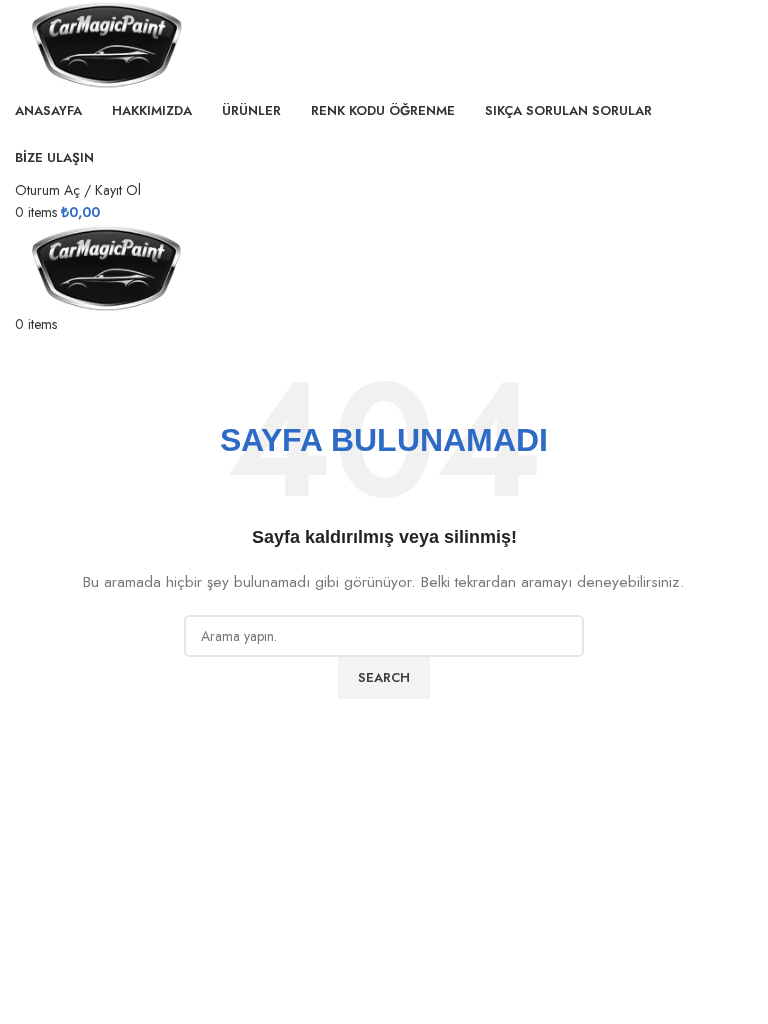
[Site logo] (105, 43)
